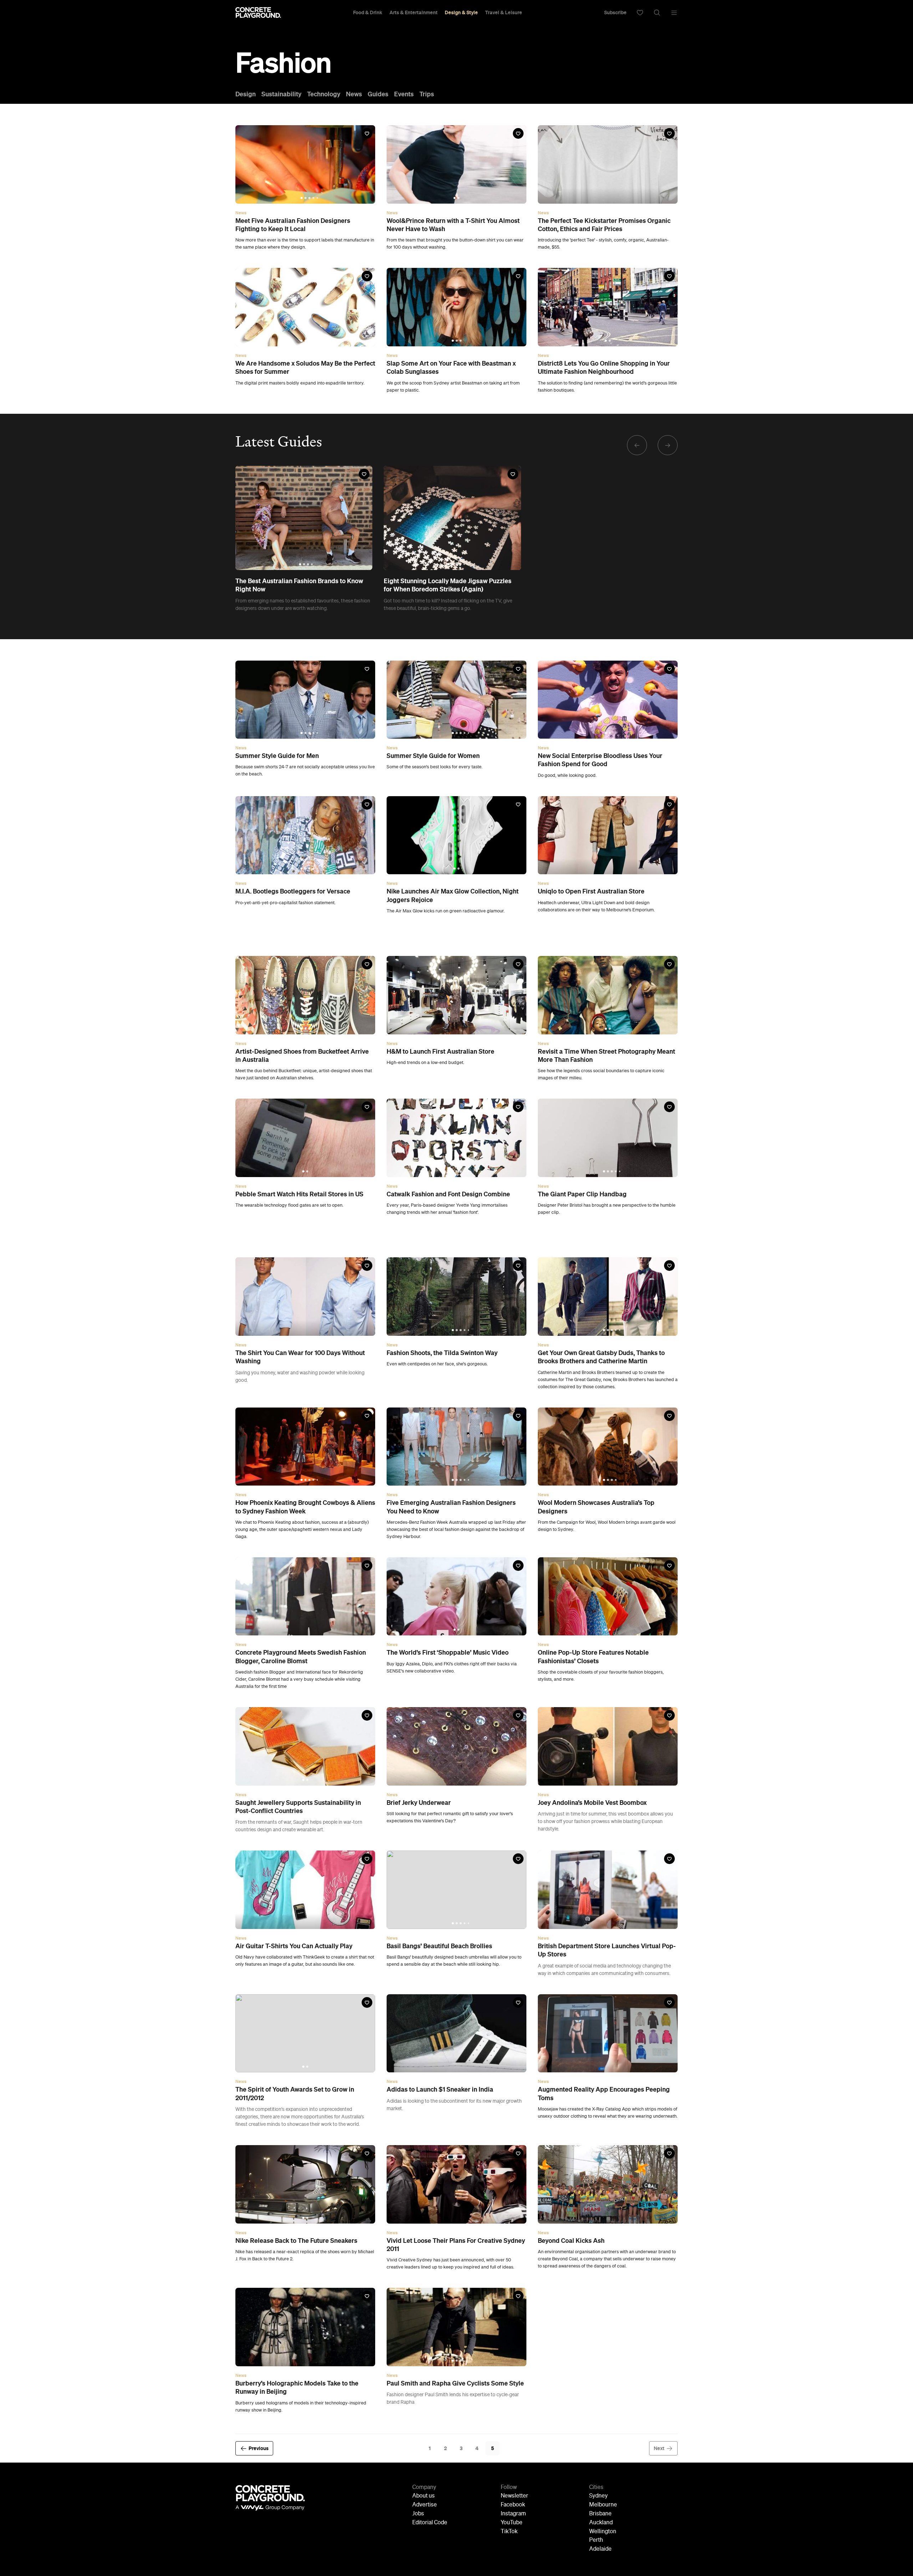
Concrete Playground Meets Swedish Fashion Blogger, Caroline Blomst (301, 1657)
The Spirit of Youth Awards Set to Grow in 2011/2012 (295, 2094)
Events (404, 94)
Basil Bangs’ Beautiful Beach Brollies (439, 1946)
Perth (596, 2540)
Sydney (598, 2496)
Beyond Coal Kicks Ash (571, 2241)
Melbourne (603, 2505)
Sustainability (281, 94)
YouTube (512, 2523)
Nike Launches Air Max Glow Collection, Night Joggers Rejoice (453, 895)
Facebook (513, 2505)
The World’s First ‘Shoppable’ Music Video (448, 1653)
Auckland (601, 2523)
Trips (427, 94)
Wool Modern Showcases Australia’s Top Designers (596, 1507)
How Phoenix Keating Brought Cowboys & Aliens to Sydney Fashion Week (305, 1507)
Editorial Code (430, 2523)
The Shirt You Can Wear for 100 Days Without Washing (300, 1357)
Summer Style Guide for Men (277, 756)
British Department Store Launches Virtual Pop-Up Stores (607, 1950)
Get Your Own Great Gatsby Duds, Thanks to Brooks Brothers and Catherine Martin (601, 1357)
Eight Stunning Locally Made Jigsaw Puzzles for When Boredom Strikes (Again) (448, 585)
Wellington (603, 2532)
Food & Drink (368, 12)
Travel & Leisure (504, 12)
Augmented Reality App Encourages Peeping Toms (604, 2094)
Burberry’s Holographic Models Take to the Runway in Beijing (297, 2387)
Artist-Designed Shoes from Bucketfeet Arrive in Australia (302, 1056)
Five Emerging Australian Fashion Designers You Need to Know (451, 1507)
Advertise (425, 2505)
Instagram (513, 2514)
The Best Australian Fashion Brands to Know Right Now (299, 585)
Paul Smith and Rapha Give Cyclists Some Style (455, 2383)
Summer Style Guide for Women (433, 756)
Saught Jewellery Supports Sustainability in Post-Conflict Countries (298, 1807)
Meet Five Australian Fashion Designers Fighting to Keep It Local (293, 225)
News (354, 94)
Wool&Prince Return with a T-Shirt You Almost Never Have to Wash (453, 225)
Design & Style (461, 12)
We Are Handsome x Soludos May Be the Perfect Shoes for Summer (305, 368)
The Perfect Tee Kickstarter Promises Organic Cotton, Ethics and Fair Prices (604, 225)
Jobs (418, 2514)
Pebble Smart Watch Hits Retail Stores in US (299, 1194)
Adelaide (600, 2549)
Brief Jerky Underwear (419, 1803)
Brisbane (600, 2514)
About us (424, 2496)
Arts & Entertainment (414, 12)
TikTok (509, 2532)
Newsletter (514, 2496)
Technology (324, 94)
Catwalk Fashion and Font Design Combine (448, 1194)
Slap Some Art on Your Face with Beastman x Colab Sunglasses (451, 368)
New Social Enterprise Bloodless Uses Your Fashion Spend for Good (600, 760)
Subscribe (615, 12)
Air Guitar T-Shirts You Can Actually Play (294, 1946)
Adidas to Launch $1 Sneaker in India (440, 2089)
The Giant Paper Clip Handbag (582, 1194)
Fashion (283, 63)
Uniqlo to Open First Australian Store (591, 891)
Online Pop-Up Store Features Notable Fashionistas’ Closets (593, 1657)
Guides (378, 94)
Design (246, 94)
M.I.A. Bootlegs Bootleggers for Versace (293, 891)
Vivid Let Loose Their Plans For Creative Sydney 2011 (456, 2245)
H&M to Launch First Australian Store (440, 1052)
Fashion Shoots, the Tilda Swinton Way (442, 1353)
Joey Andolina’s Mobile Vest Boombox (592, 1803)
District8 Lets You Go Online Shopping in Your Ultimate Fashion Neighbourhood (604, 368)
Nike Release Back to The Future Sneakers (296, 2241)
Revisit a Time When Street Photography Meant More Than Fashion (606, 1056)
